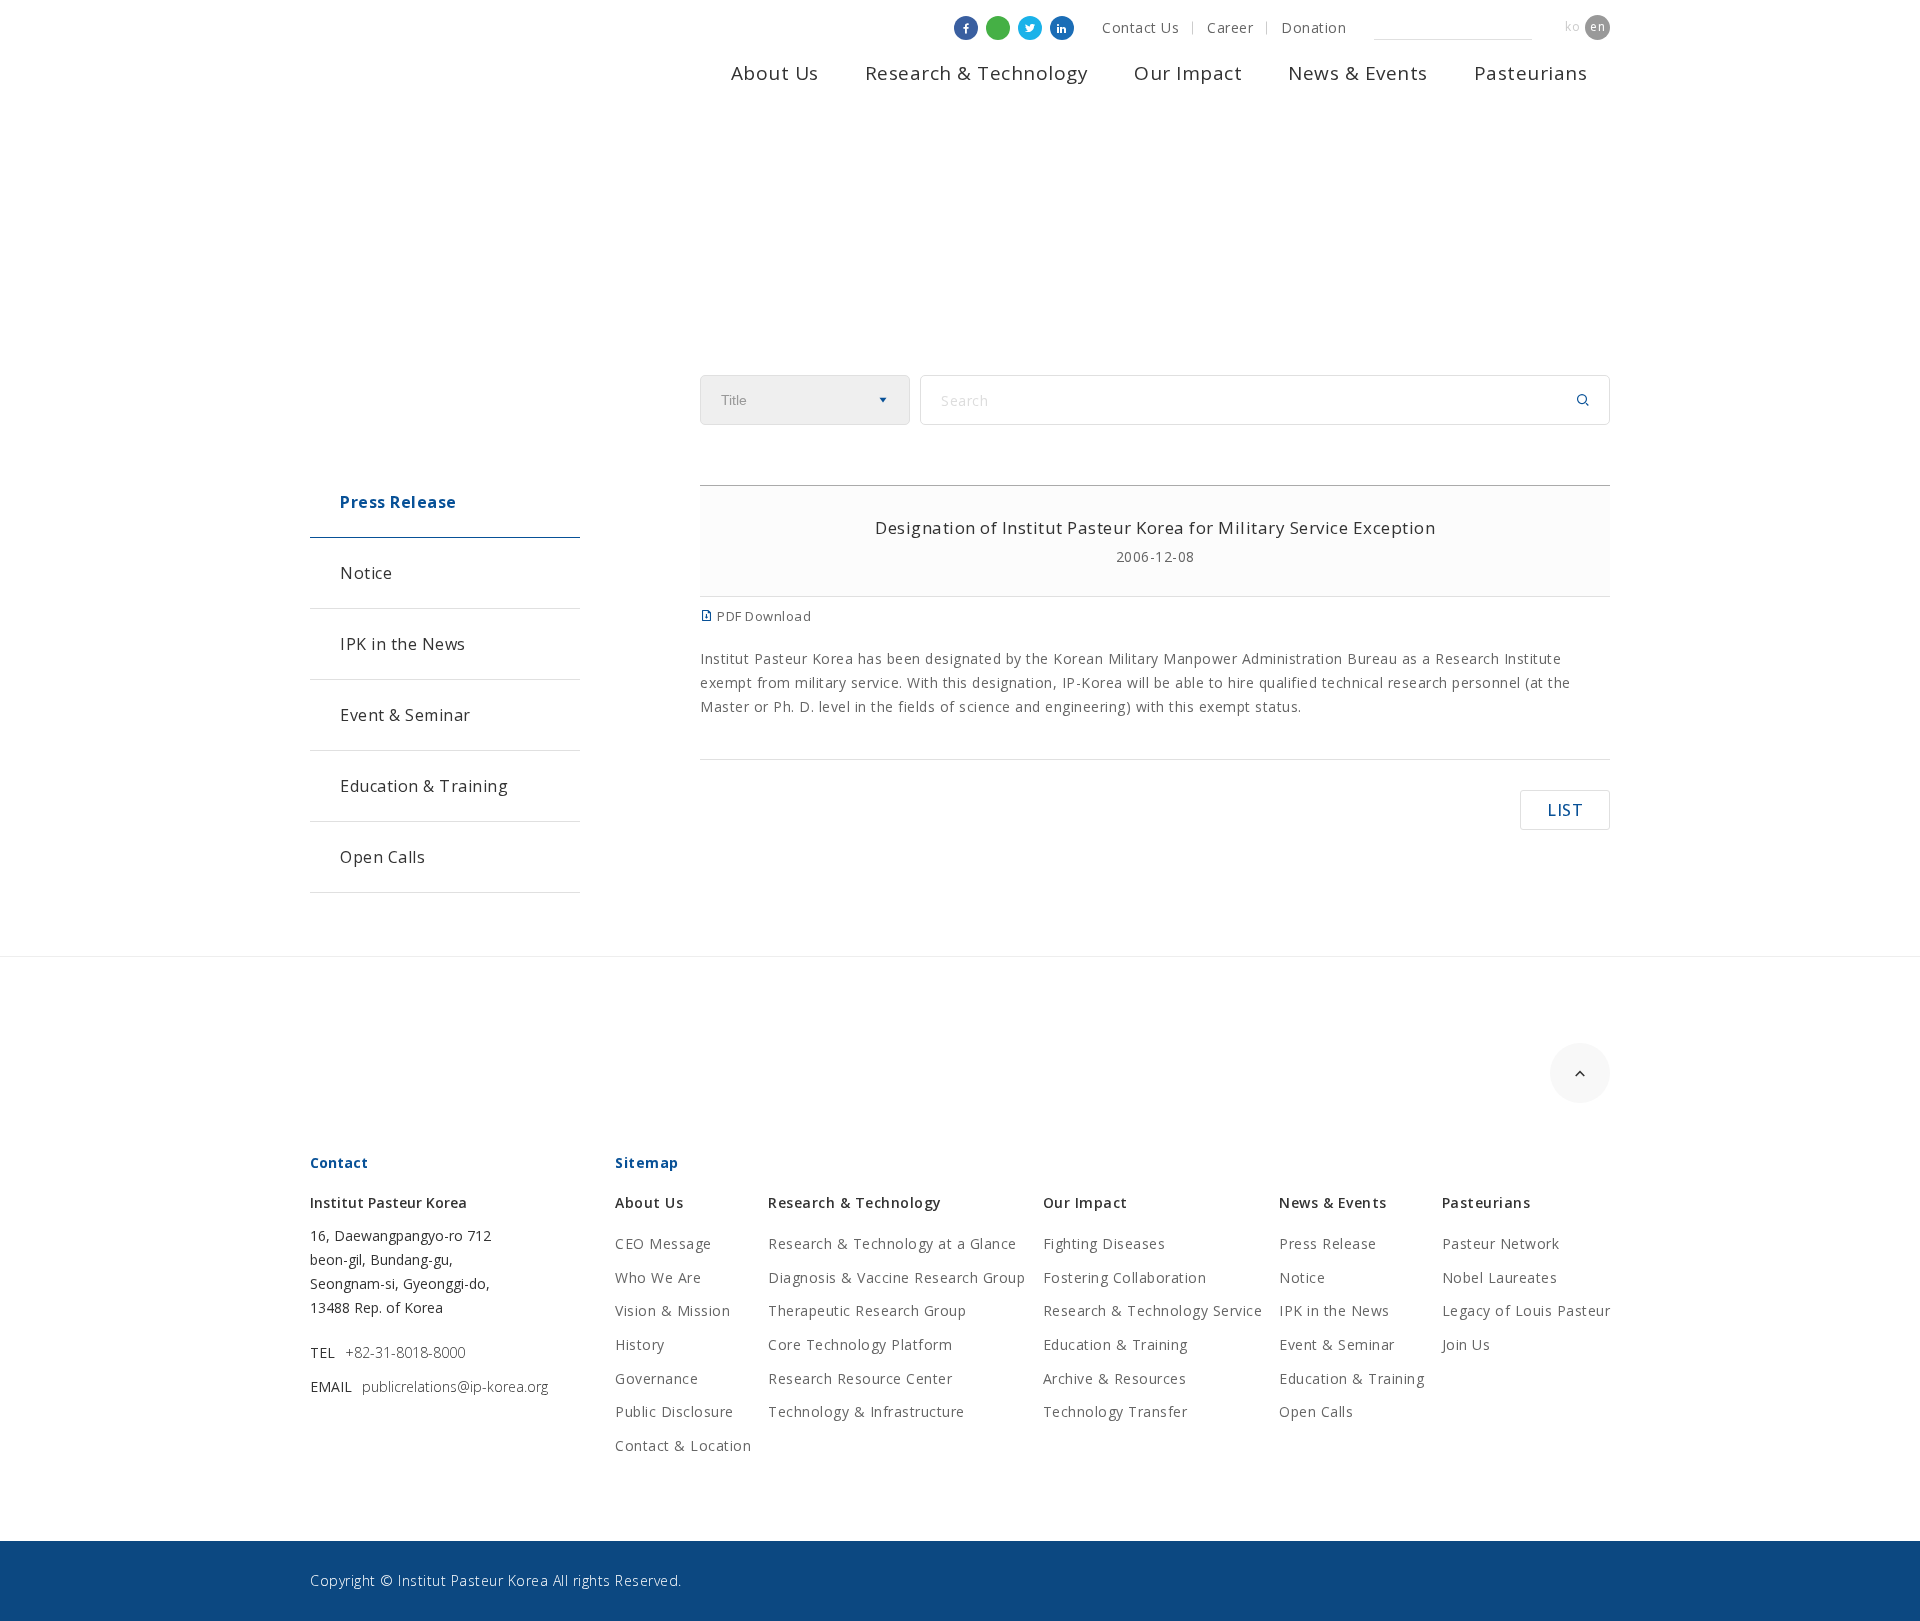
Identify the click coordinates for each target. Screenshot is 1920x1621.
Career (1230, 27)
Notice (366, 573)
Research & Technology (977, 73)
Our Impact (1188, 73)
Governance (656, 1378)
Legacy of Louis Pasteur (1526, 1310)
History (640, 1344)
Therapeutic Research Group (867, 1310)
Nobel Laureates (1500, 1277)
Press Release (398, 502)
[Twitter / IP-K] (1030, 28)
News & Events (1358, 73)
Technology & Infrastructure (866, 1411)
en (1597, 26)
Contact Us (1140, 27)
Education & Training (424, 786)
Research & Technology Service (1153, 1310)
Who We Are (658, 1277)
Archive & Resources (1115, 1378)
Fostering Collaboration (1125, 1277)
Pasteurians (1531, 73)
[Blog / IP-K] (998, 28)
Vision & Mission (672, 1310)
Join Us (1466, 1344)
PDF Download (762, 616)
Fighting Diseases (1104, 1243)
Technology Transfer (1115, 1411)
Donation (1313, 27)
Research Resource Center (860, 1378)
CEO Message (663, 1243)
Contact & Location (683, 1445)
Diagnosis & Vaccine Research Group (896, 1277)
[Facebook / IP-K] (966, 28)
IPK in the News (403, 644)
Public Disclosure (674, 1411)
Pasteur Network (1501, 1243)
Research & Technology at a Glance (892, 1243)
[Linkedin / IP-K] (1062, 28)
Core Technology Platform (860, 1344)
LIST (1565, 810)
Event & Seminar (405, 715)
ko (1572, 26)
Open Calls (382, 857)
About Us (775, 73)
